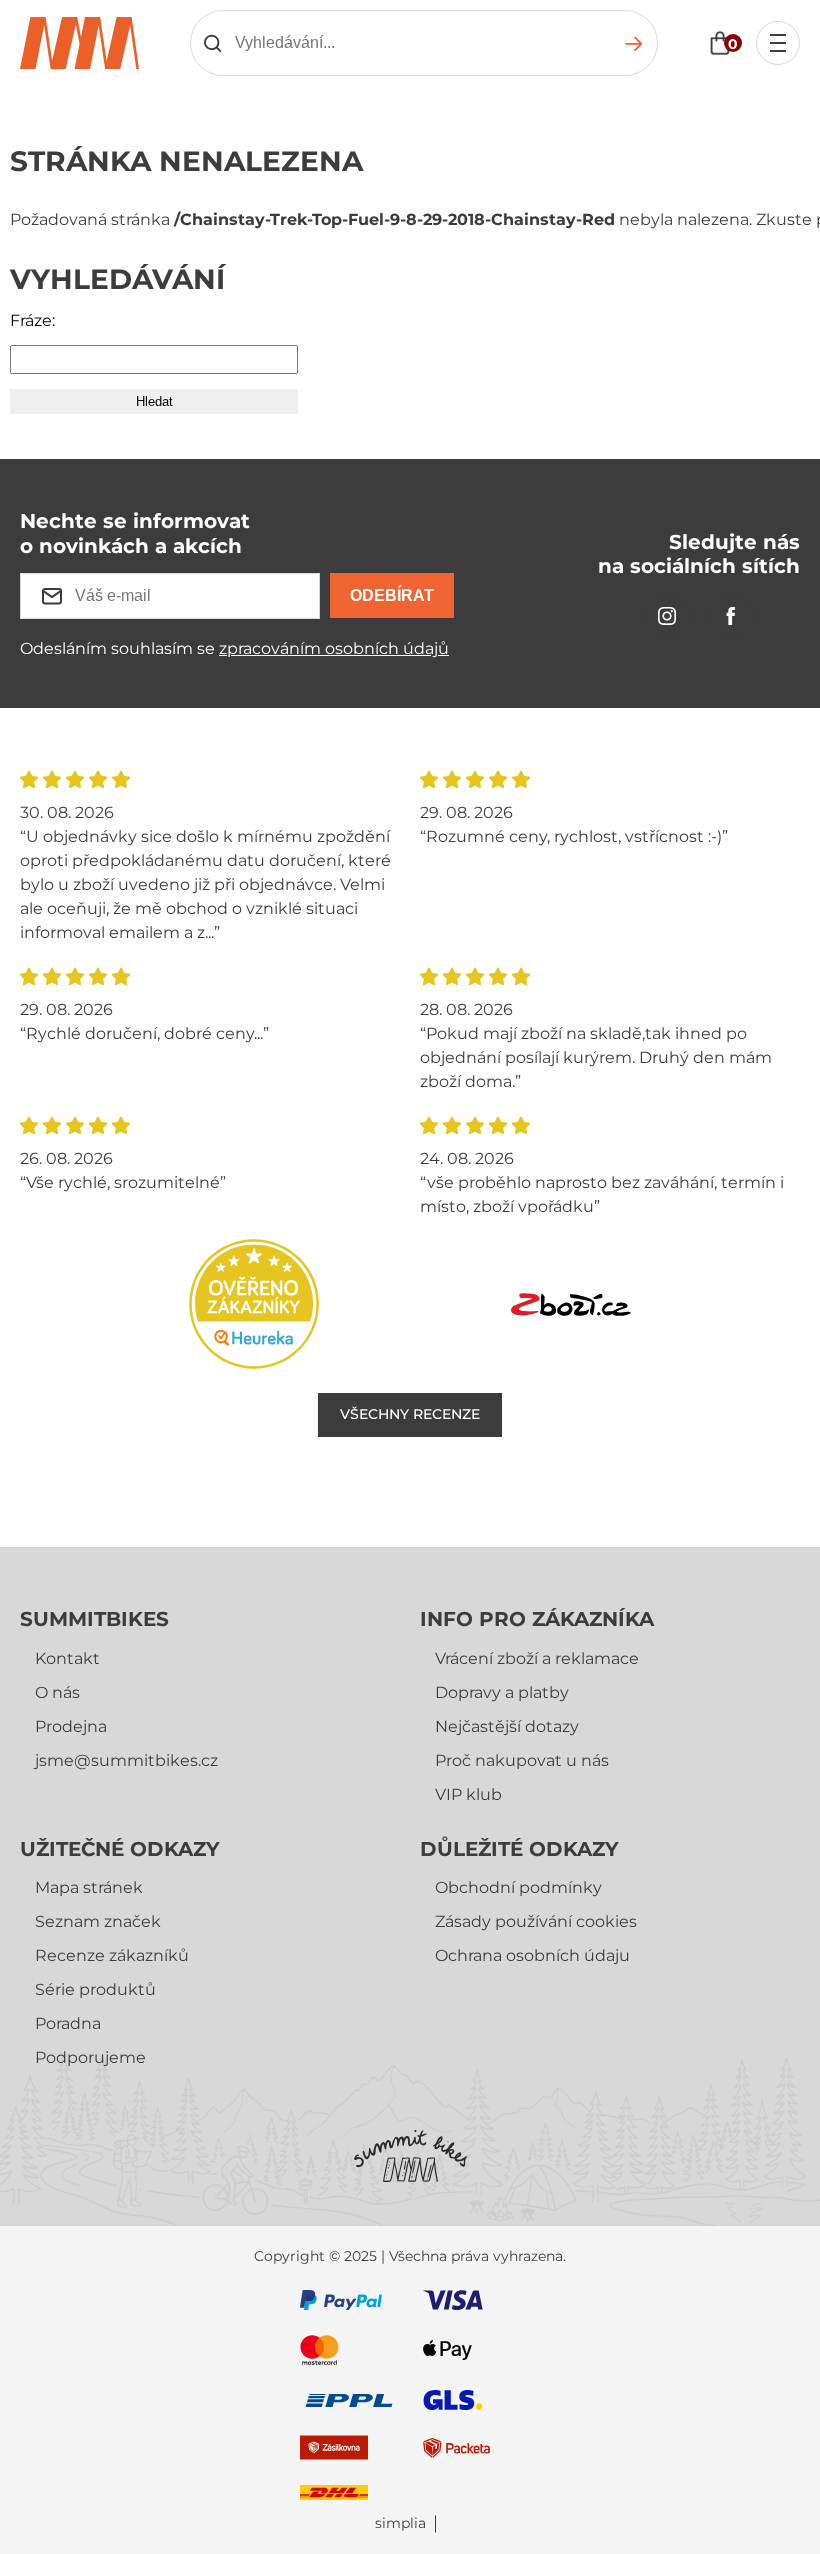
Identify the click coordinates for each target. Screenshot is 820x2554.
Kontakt (67, 1658)
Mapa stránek (89, 1887)
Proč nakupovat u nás (522, 1760)
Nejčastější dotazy (507, 1726)
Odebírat (392, 595)
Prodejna (71, 1726)
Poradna (68, 2023)
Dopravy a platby (502, 1692)
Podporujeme (90, 2057)
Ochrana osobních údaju (532, 1955)
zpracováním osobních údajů (334, 648)
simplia (400, 2523)
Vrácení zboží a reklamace (537, 1658)
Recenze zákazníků (112, 1955)
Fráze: (32, 320)
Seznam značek (98, 1921)
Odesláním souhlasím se (234, 648)
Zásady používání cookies (536, 1921)
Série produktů (95, 1989)
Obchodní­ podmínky (518, 1887)
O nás (57, 1692)
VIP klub (468, 1794)
